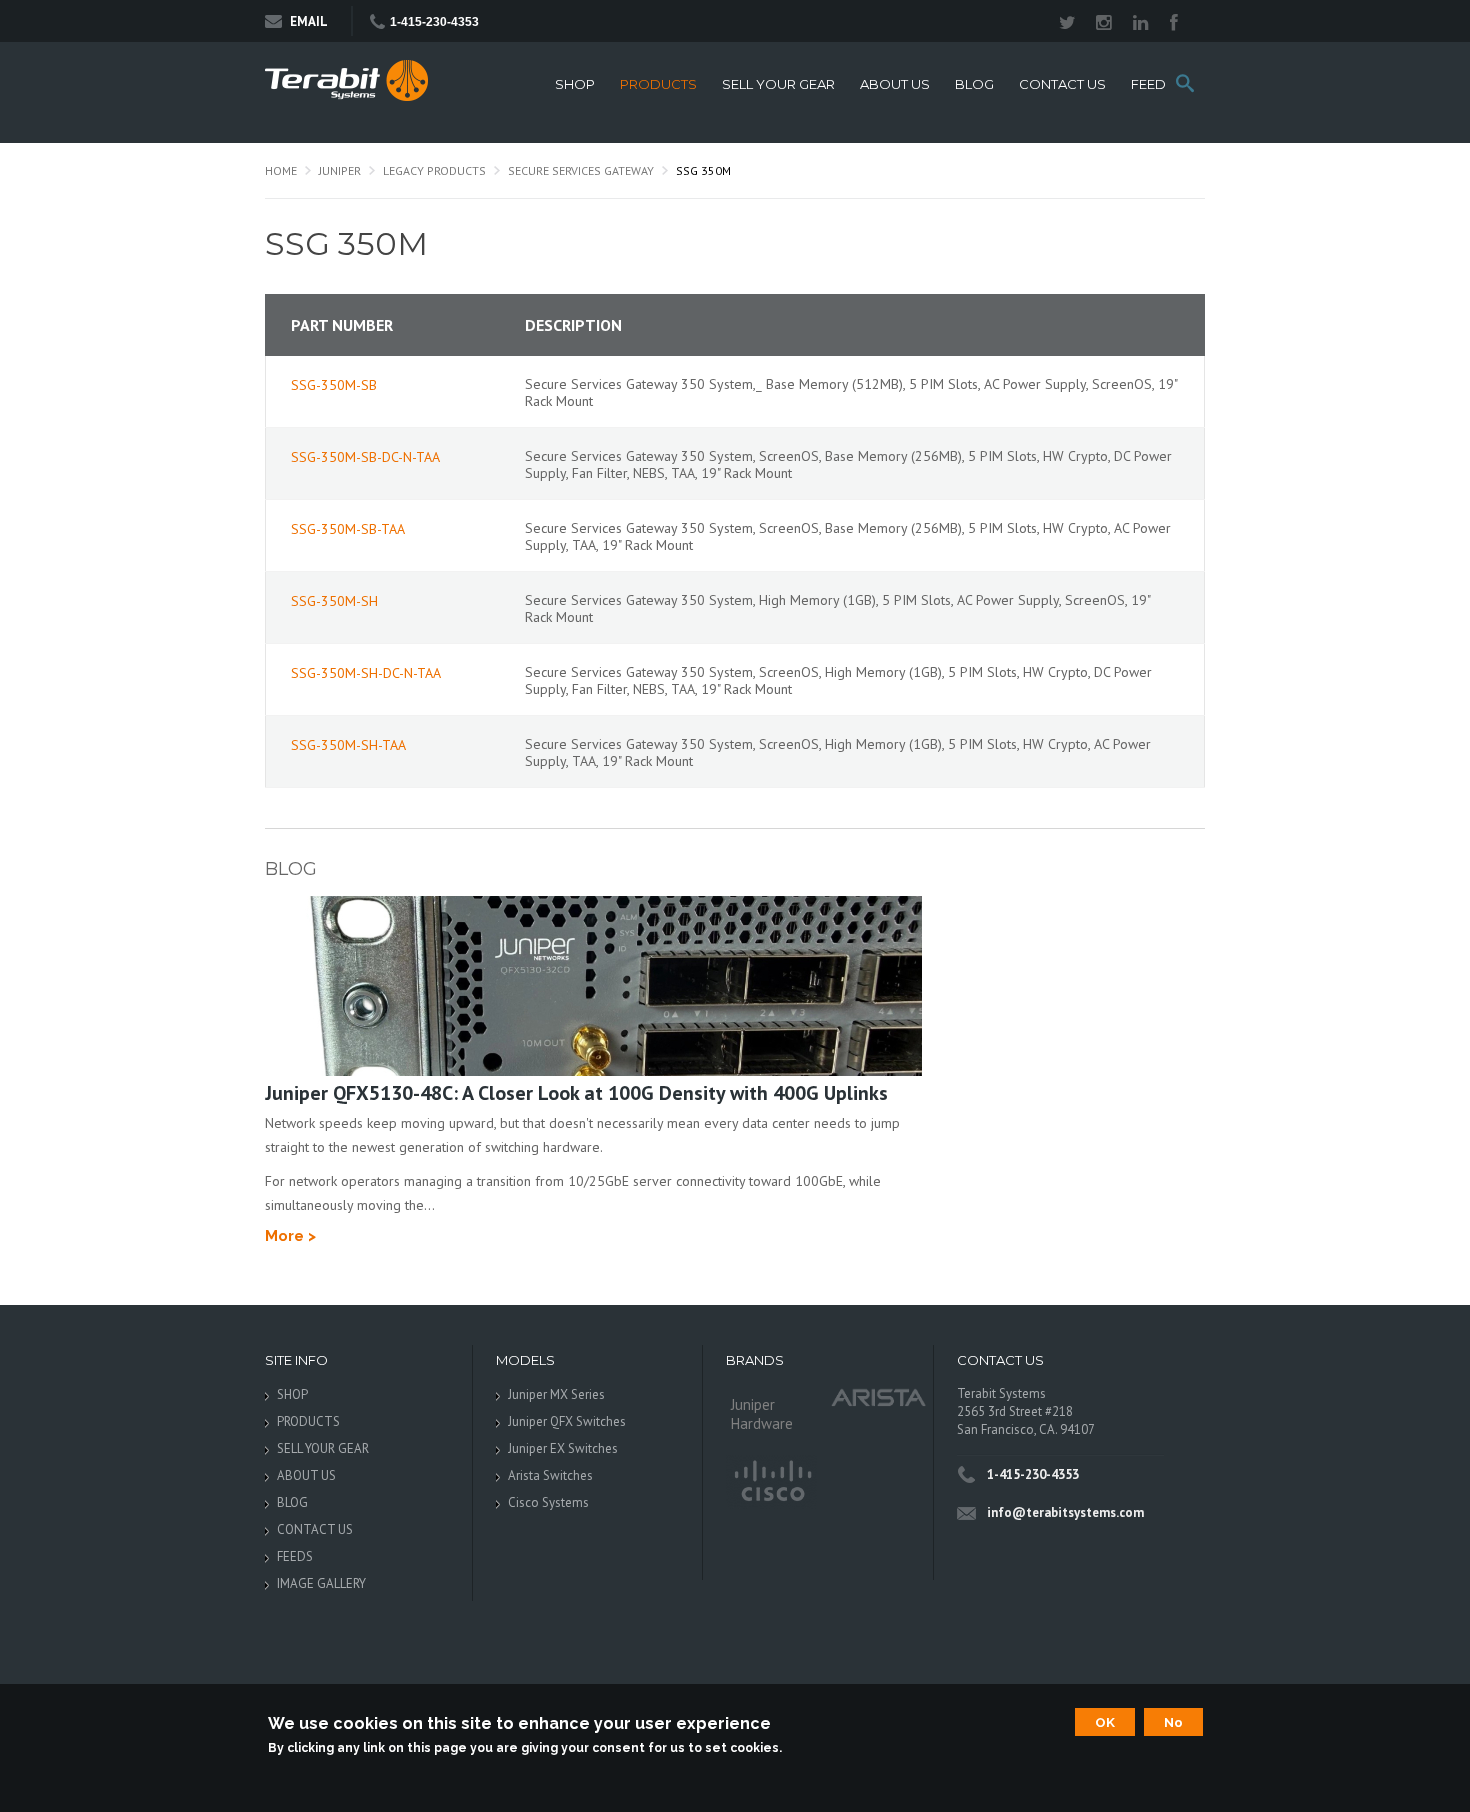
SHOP (575, 84)
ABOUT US (895, 84)
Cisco (771, 1482)
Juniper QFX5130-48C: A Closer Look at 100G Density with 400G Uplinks (576, 1093)
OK (1105, 1722)
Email (309, 21)
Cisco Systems (548, 1502)
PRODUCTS (658, 84)
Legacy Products (434, 170)
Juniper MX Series (556, 1394)
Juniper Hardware (762, 1414)
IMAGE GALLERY (321, 1583)
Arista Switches (550, 1475)
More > (290, 1236)
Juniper (340, 170)
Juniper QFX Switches (567, 1421)
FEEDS (1153, 84)
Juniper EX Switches (563, 1448)
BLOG (974, 84)
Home (281, 170)
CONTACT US (1062, 84)
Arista (879, 1396)
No (1173, 1722)
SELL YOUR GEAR (778, 84)
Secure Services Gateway (581, 170)
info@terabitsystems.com (1065, 1512)
